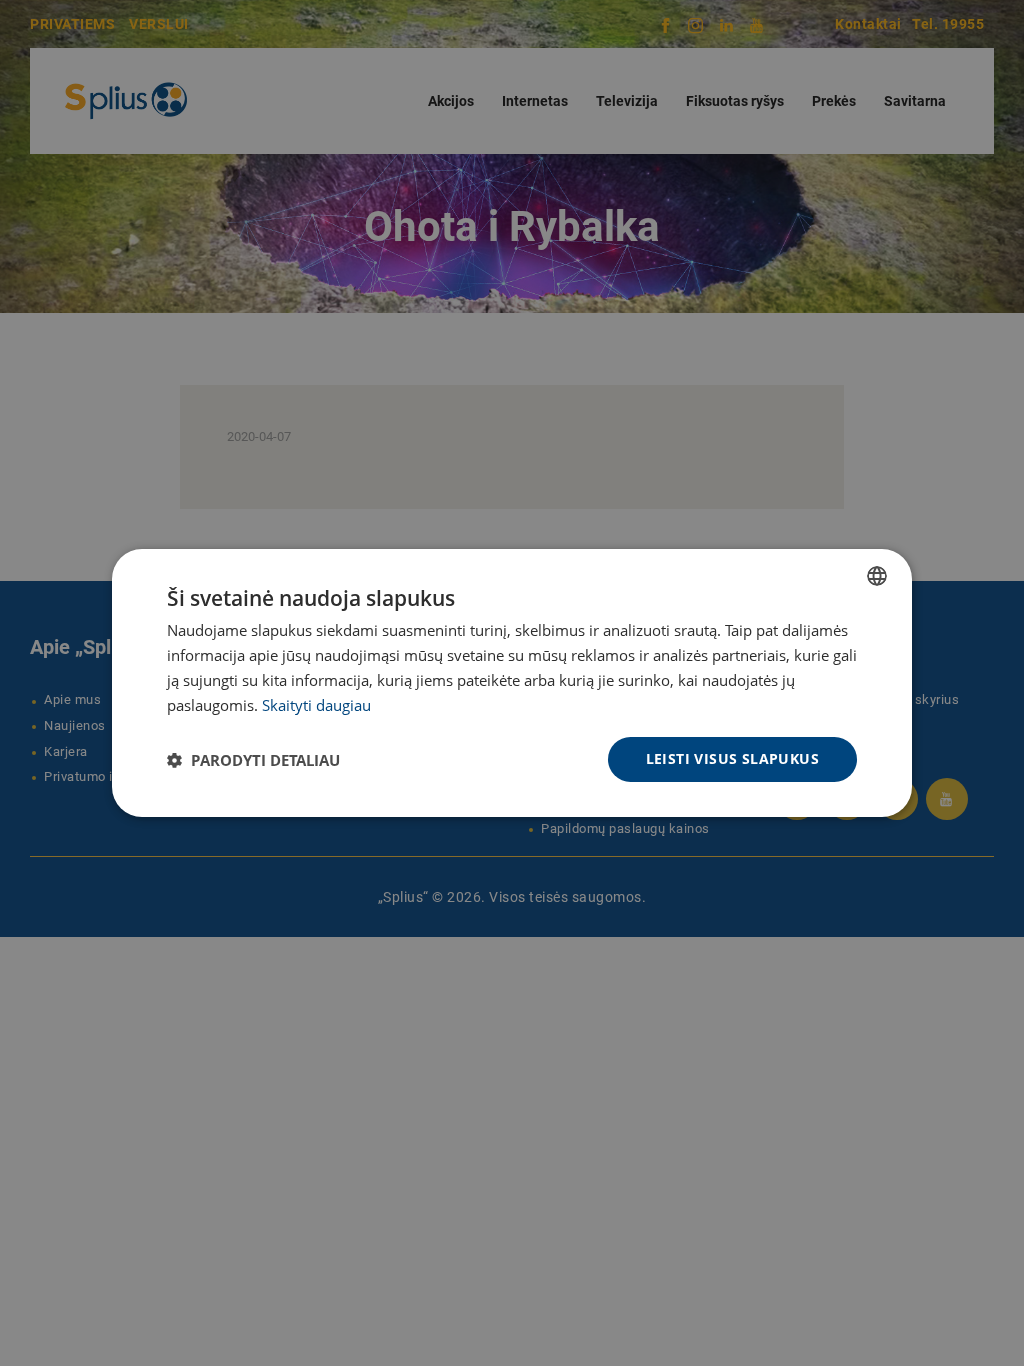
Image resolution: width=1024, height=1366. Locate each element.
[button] (253, 760)
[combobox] (877, 576)
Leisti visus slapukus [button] (732, 758)
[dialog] (512, 683)
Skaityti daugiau (316, 705)
